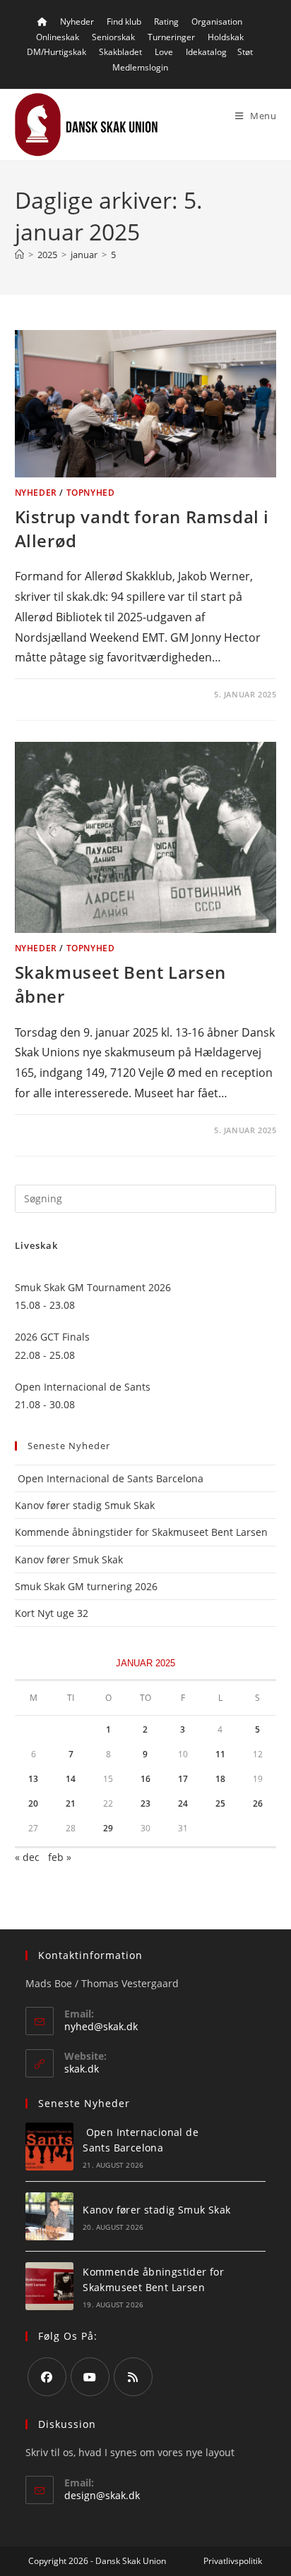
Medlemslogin (140, 67)
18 (220, 1779)
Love (164, 52)
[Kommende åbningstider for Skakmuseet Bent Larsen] (49, 2286)
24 (183, 1803)
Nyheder (77, 22)
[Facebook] (47, 2377)
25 (220, 1803)
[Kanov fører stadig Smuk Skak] (49, 2216)
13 (33, 1779)
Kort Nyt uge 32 (52, 1613)
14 (71, 1779)
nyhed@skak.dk (101, 2026)
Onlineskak (58, 37)
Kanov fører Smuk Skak (69, 1559)
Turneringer (171, 37)
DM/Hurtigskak (57, 52)
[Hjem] (19, 255)
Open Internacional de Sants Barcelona (109, 1478)
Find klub (124, 22)
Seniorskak (113, 37)
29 (108, 1828)
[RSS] (133, 2377)
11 (220, 1754)
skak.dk (82, 2069)
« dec (27, 1857)
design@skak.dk (102, 2495)
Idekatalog (206, 52)
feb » (60, 1857)
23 (145, 1803)
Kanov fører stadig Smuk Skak (85, 1505)
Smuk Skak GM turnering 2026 (86, 1586)
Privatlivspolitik (233, 2561)
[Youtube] (90, 2377)
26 (258, 1803)
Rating (166, 22)
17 (183, 1779)
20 (33, 1803)
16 (145, 1779)
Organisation (217, 22)
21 (71, 1803)
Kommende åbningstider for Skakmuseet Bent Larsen (141, 1532)
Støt (245, 52)
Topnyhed (91, 493)
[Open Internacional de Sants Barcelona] (49, 2147)
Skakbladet (120, 52)
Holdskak (226, 37)
